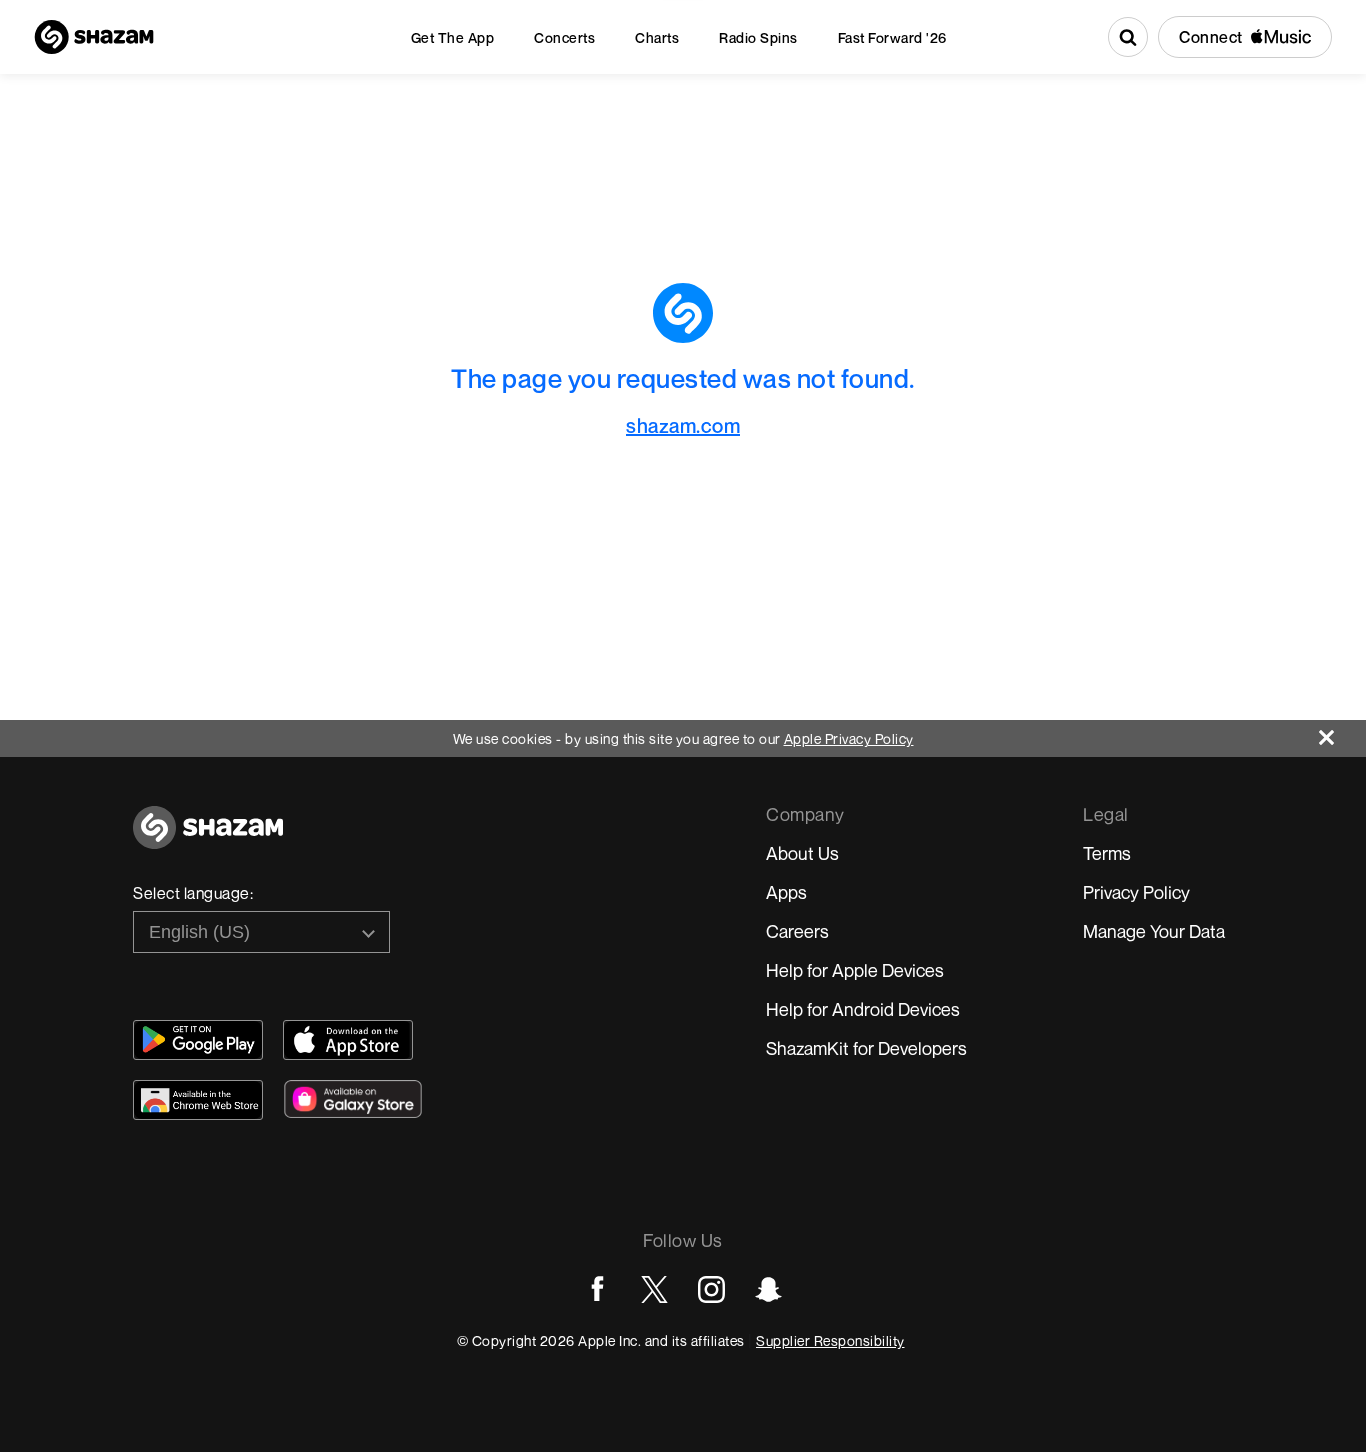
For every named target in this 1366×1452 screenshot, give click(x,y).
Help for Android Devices (863, 1009)
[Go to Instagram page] (711, 1289)
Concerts (564, 37)
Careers (797, 931)
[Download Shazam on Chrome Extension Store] (198, 1100)
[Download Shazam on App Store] (348, 1040)
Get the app (453, 37)
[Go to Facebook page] (597, 1289)
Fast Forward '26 (892, 37)
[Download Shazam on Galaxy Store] (353, 1099)
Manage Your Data (1154, 931)
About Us (802, 853)
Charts (657, 37)
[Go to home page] (208, 838)
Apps (786, 892)
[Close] (1342, 732)
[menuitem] (453, 37)
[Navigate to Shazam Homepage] (94, 37)
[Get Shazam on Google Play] (198, 1040)
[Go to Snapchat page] (768, 1289)
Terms (1107, 853)
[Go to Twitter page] (654, 1289)
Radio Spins (758, 37)
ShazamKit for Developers (866, 1048)
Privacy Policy (1136, 892)
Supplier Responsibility (830, 1340)
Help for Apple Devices (855, 970)
